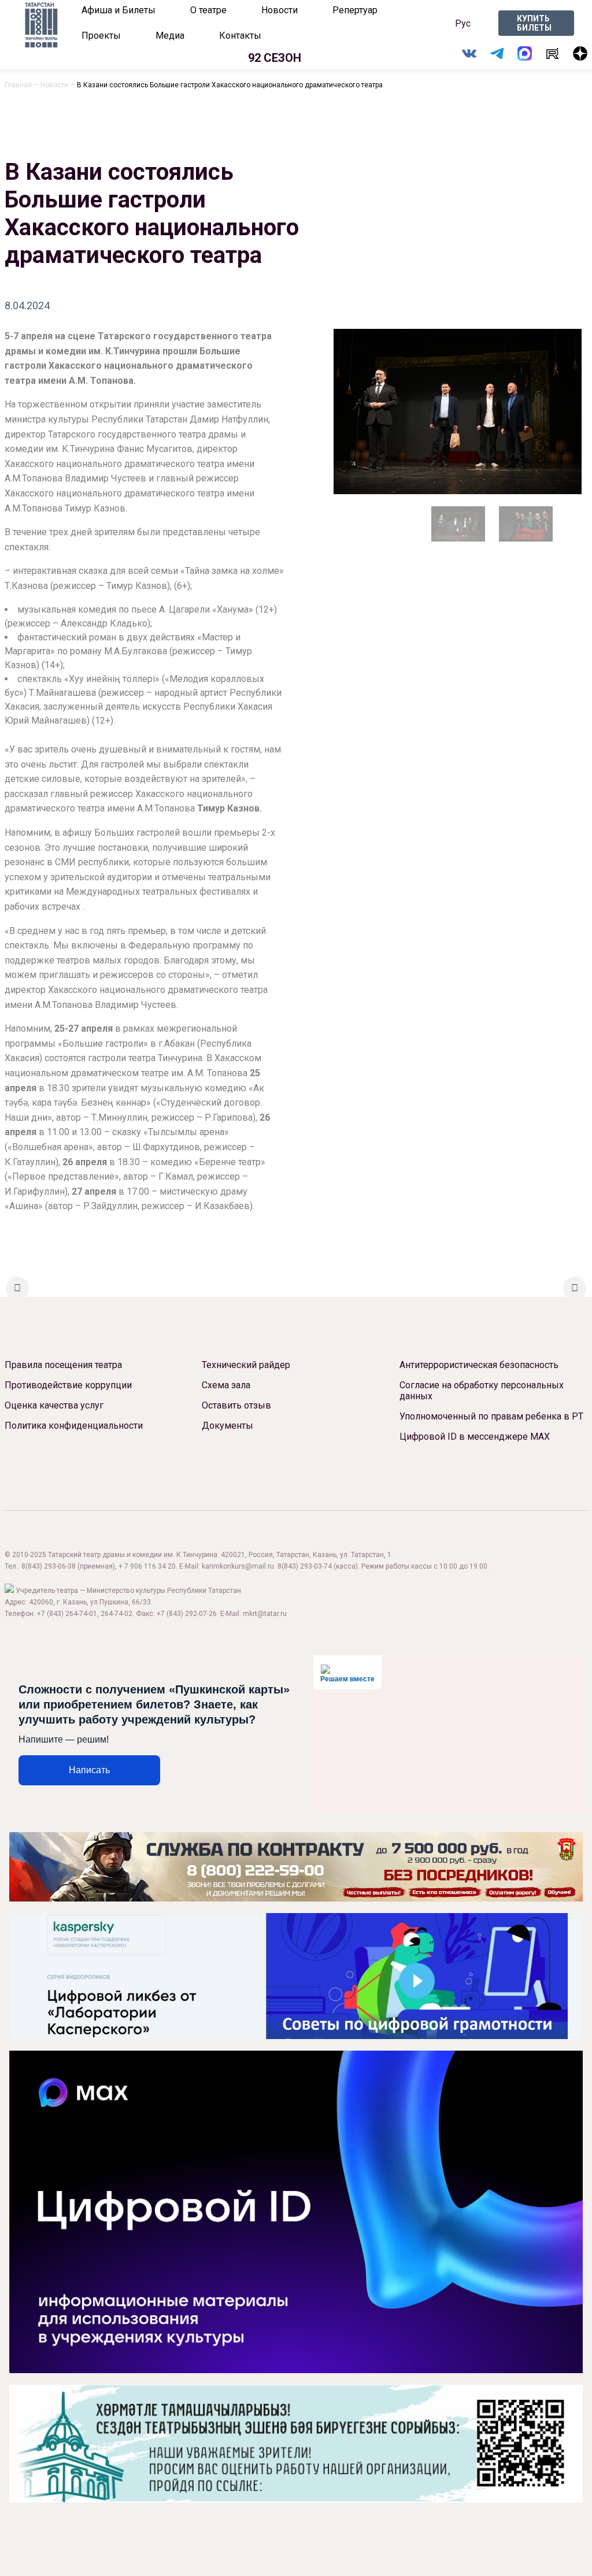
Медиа (170, 36)
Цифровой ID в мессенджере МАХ (475, 1437)
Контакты (240, 36)
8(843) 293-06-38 (49, 1566)
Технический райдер (246, 1365)
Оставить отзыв (236, 1405)
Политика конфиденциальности (74, 1426)
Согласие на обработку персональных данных (482, 1391)
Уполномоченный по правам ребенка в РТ (491, 1416)
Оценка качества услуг (54, 1405)
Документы (227, 1426)
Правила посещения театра (63, 1365)
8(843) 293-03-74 (305, 1566)
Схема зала (226, 1385)
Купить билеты (534, 23)
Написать (89, 1770)
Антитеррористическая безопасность (479, 1365)
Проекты (101, 36)
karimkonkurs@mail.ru (238, 1566)
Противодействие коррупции (68, 1385)
